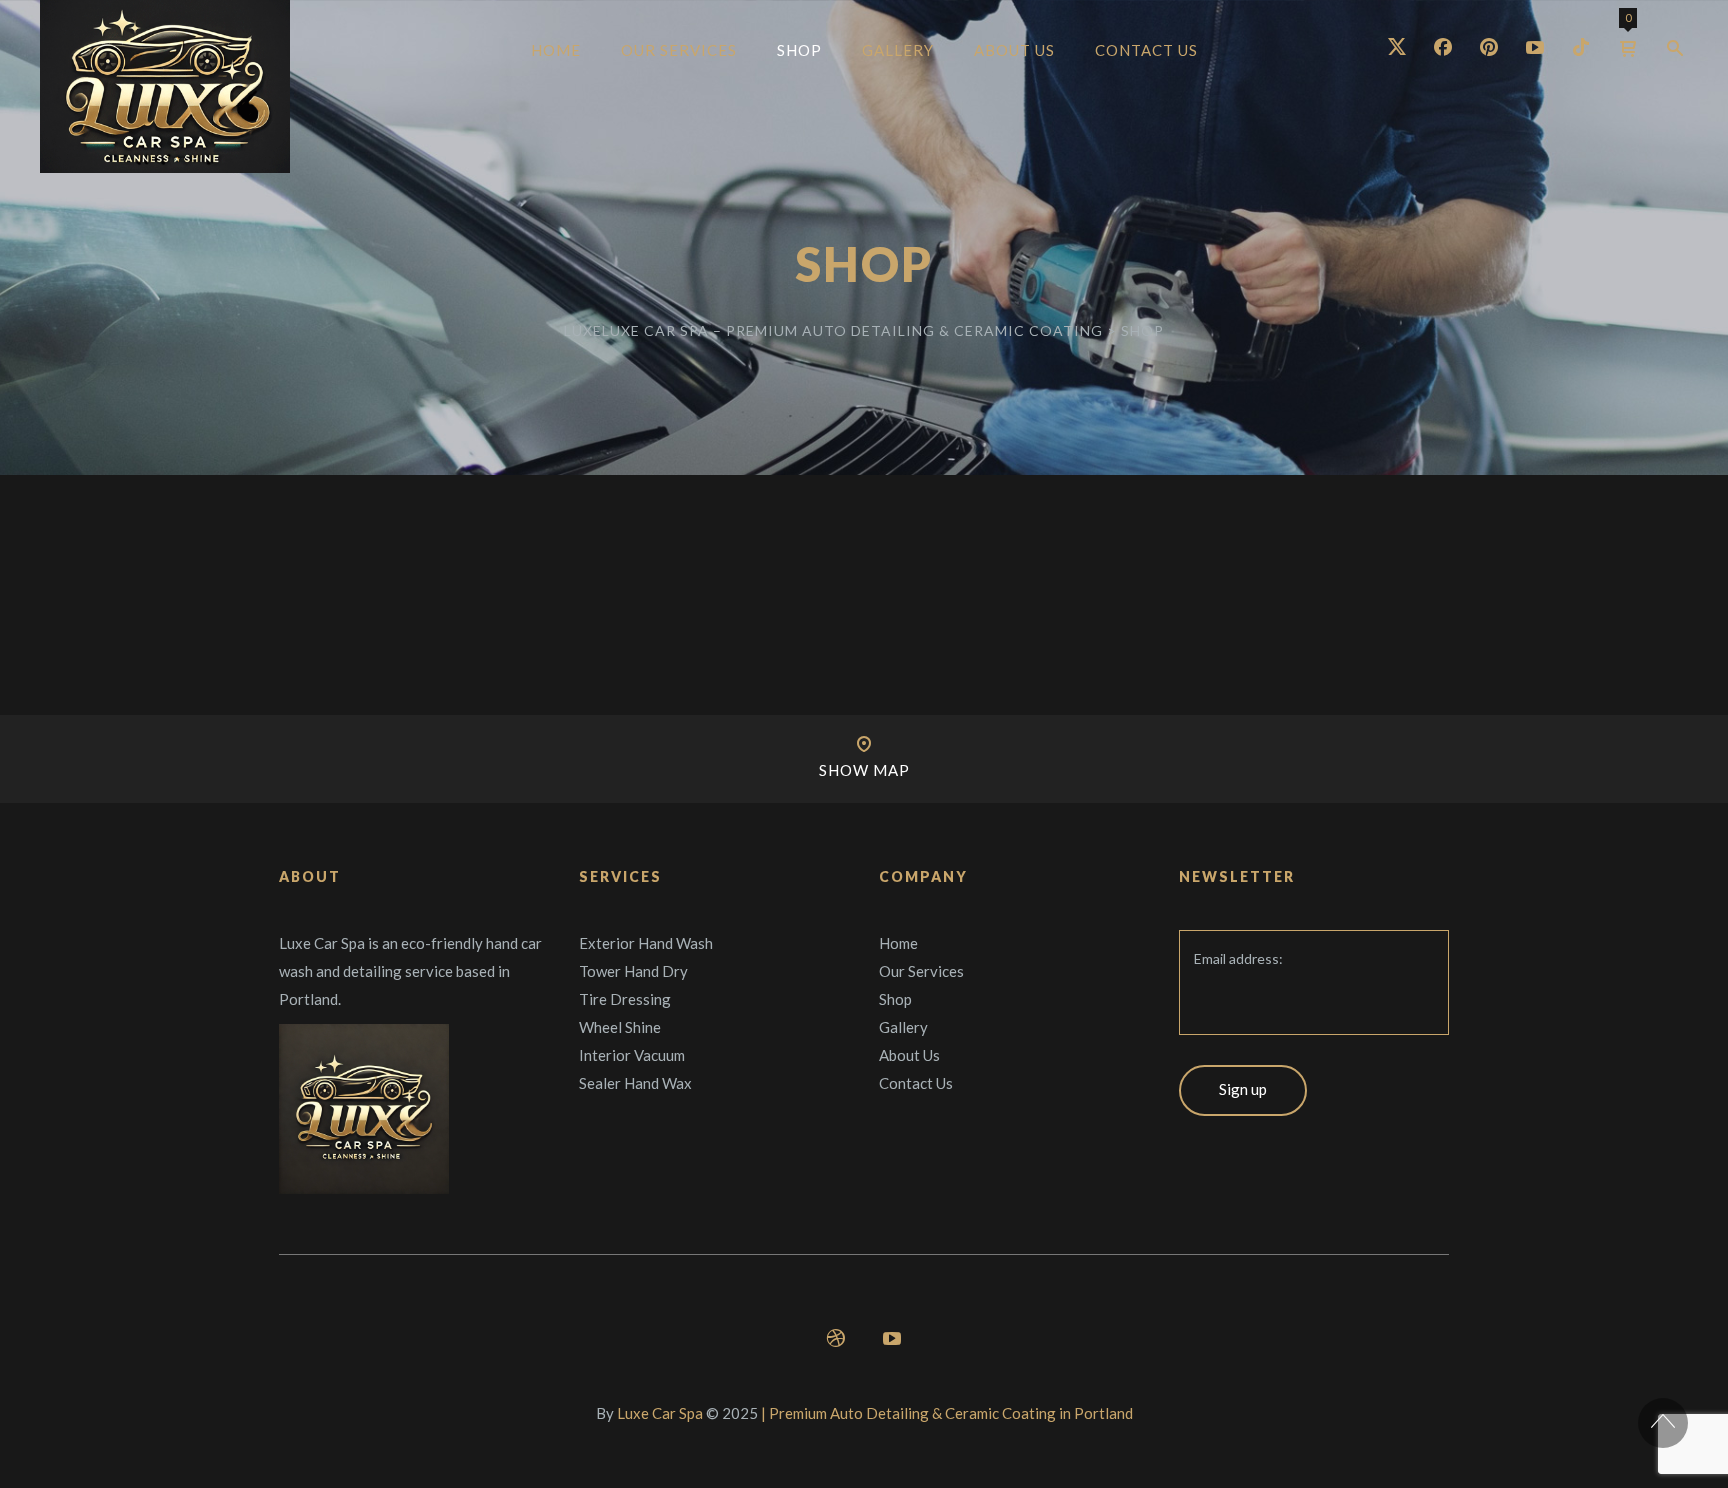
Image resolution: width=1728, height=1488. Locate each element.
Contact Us (916, 1083)
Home (898, 943)
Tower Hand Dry (633, 971)
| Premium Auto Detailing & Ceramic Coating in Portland (947, 1413)
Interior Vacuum (632, 1055)
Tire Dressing (625, 999)
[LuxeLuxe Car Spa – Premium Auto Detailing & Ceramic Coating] (165, 86)
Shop (895, 999)
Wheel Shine (620, 1027)
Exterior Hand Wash (646, 943)
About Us (909, 1055)
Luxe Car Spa (660, 1413)
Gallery (903, 1027)
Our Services (921, 971)
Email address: (1238, 958)
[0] (1628, 48)
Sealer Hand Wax (635, 1083)
